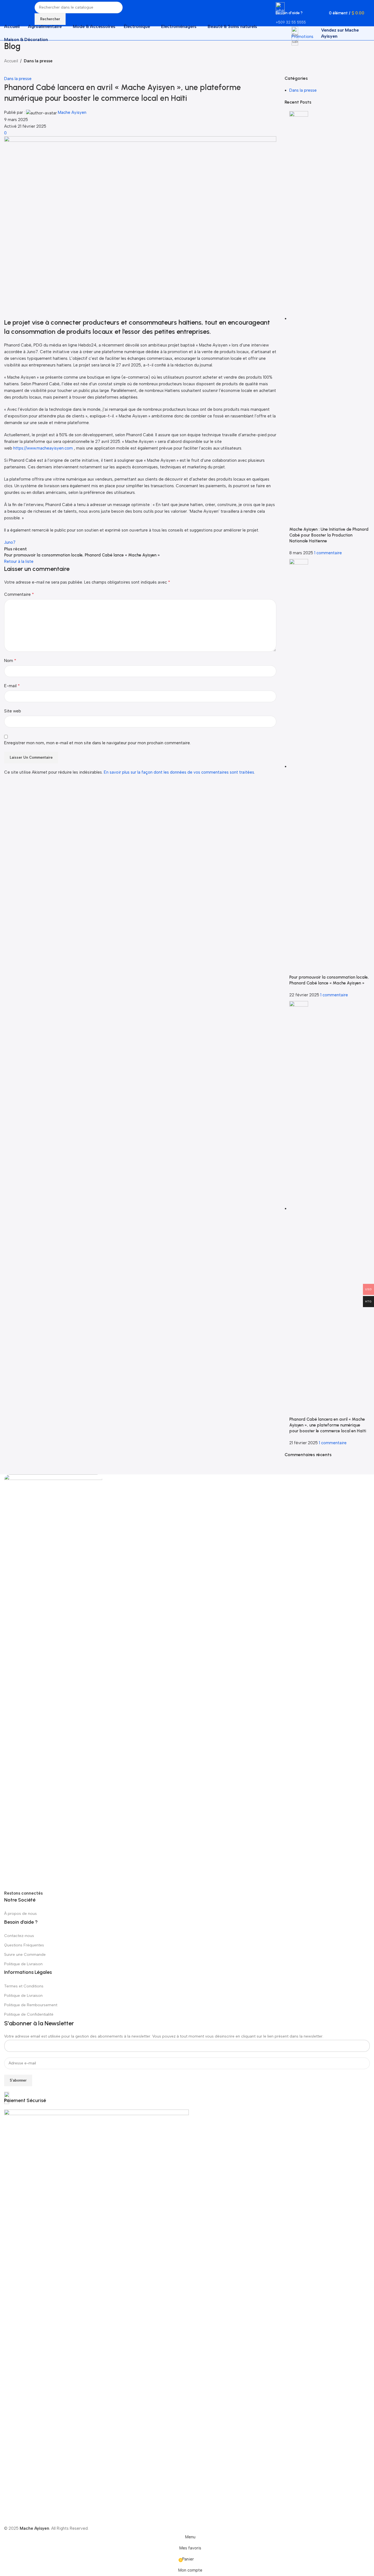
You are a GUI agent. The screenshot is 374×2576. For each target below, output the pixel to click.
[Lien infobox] (187, 20)
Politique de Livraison (23, 1964)
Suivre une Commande (25, 1955)
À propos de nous (20, 1914)
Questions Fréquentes (24, 1945)
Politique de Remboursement (31, 2005)
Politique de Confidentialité (29, 2014)
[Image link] (53, 1682)
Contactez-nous (19, 1936)
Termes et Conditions (24, 1986)
